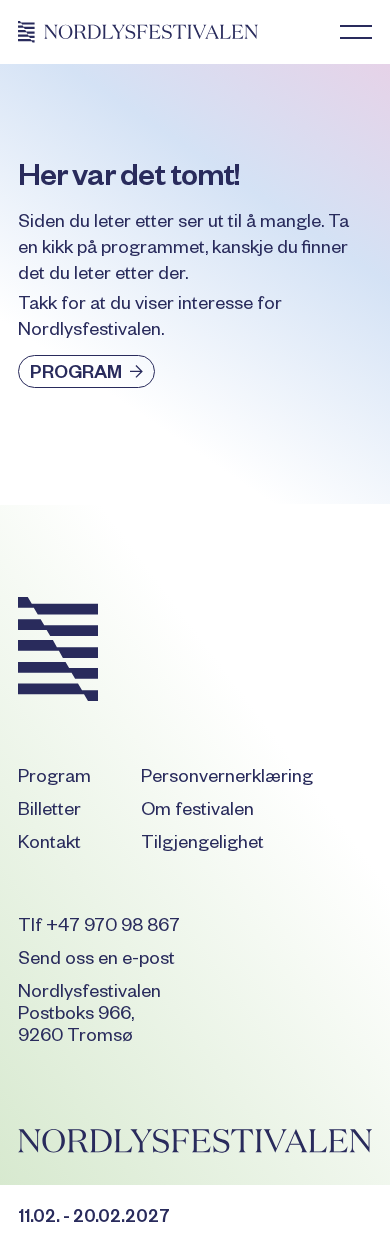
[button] (356, 32)
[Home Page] (138, 32)
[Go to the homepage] (58, 653)
